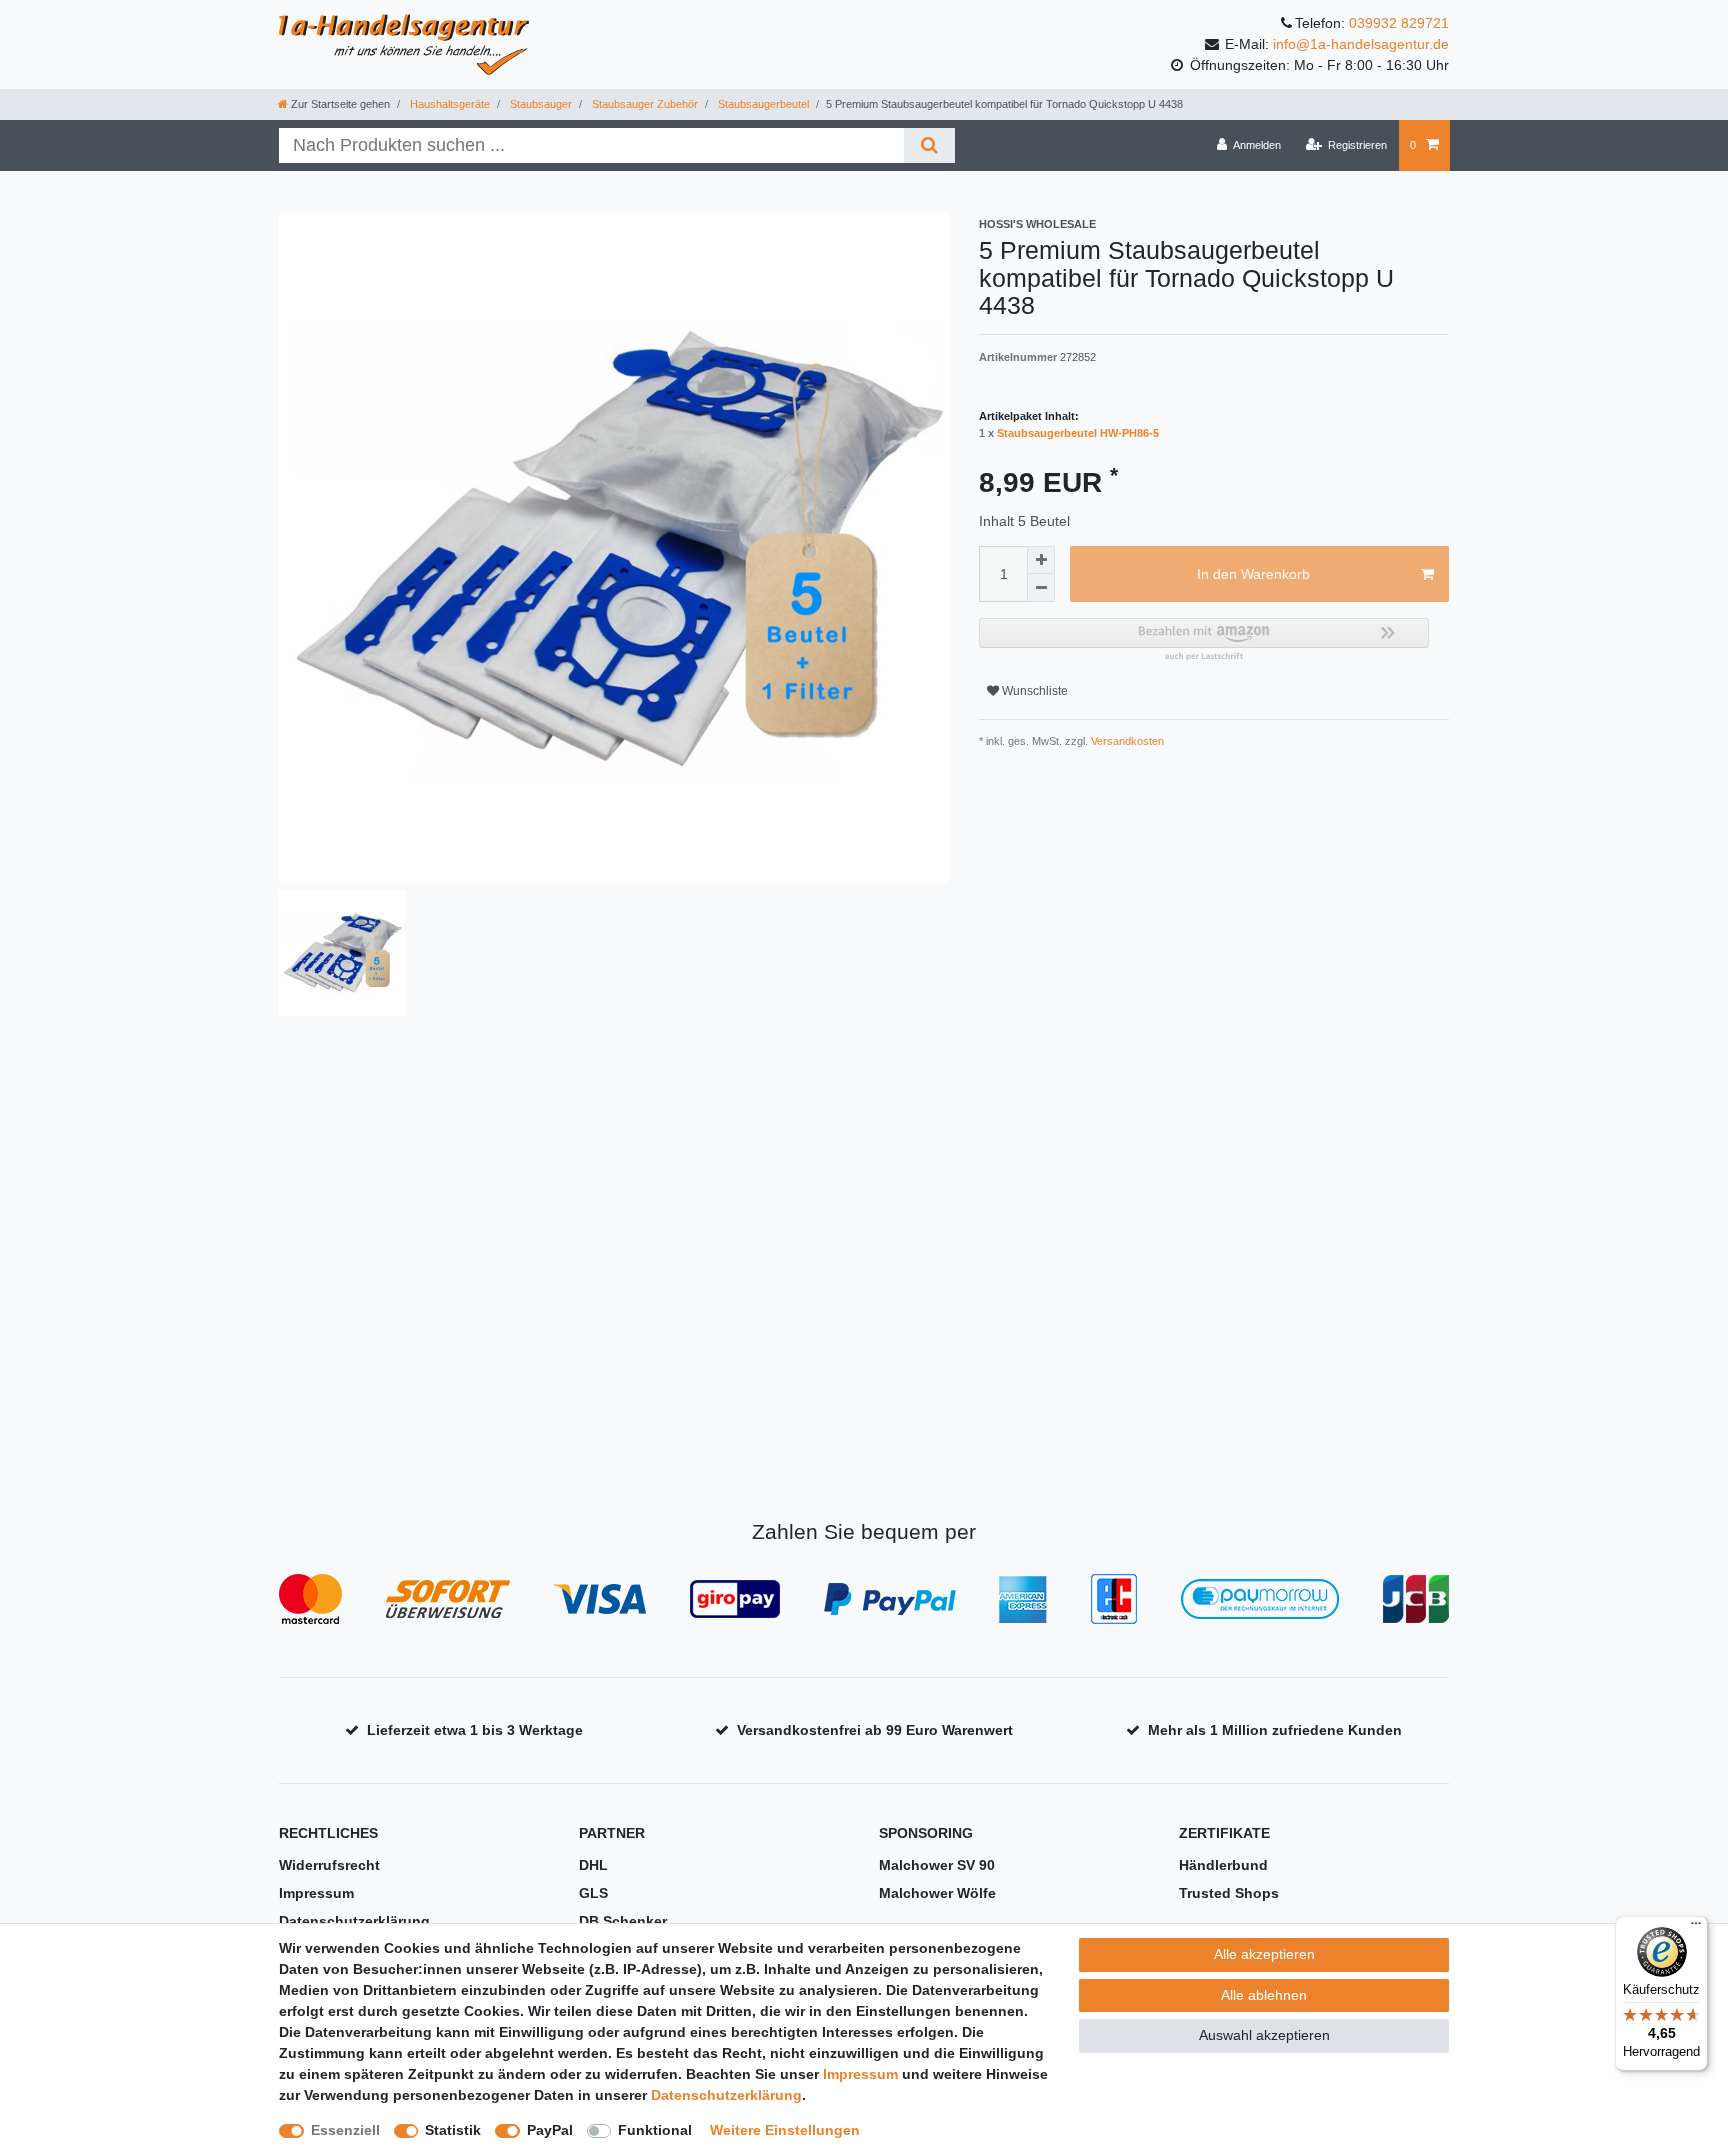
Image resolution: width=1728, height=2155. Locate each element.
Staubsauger (539, 104)
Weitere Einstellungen (785, 2130)
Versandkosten (1126, 741)
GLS (593, 1893)
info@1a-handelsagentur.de (1361, 44)
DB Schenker (623, 1921)
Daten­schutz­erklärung (726, 2095)
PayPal (550, 2130)
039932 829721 (1399, 23)
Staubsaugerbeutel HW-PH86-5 (1078, 433)
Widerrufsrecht (329, 1865)
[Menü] (1696, 1928)
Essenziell (345, 2130)
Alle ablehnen (1264, 1995)
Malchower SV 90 (937, 1865)
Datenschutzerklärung (354, 1921)
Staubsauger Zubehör (643, 104)
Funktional (655, 2130)
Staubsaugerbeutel (762, 104)
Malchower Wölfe (937, 1893)
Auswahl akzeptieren (1264, 2035)
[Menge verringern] (1041, 588)
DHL (593, 1865)
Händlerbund (1223, 1865)
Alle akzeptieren (1264, 1954)
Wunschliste (1033, 691)
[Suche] (929, 145)
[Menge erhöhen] (1041, 560)
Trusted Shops (1229, 1893)
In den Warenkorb (1253, 574)
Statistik (453, 2130)
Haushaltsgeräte (448, 104)
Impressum (316, 1893)
